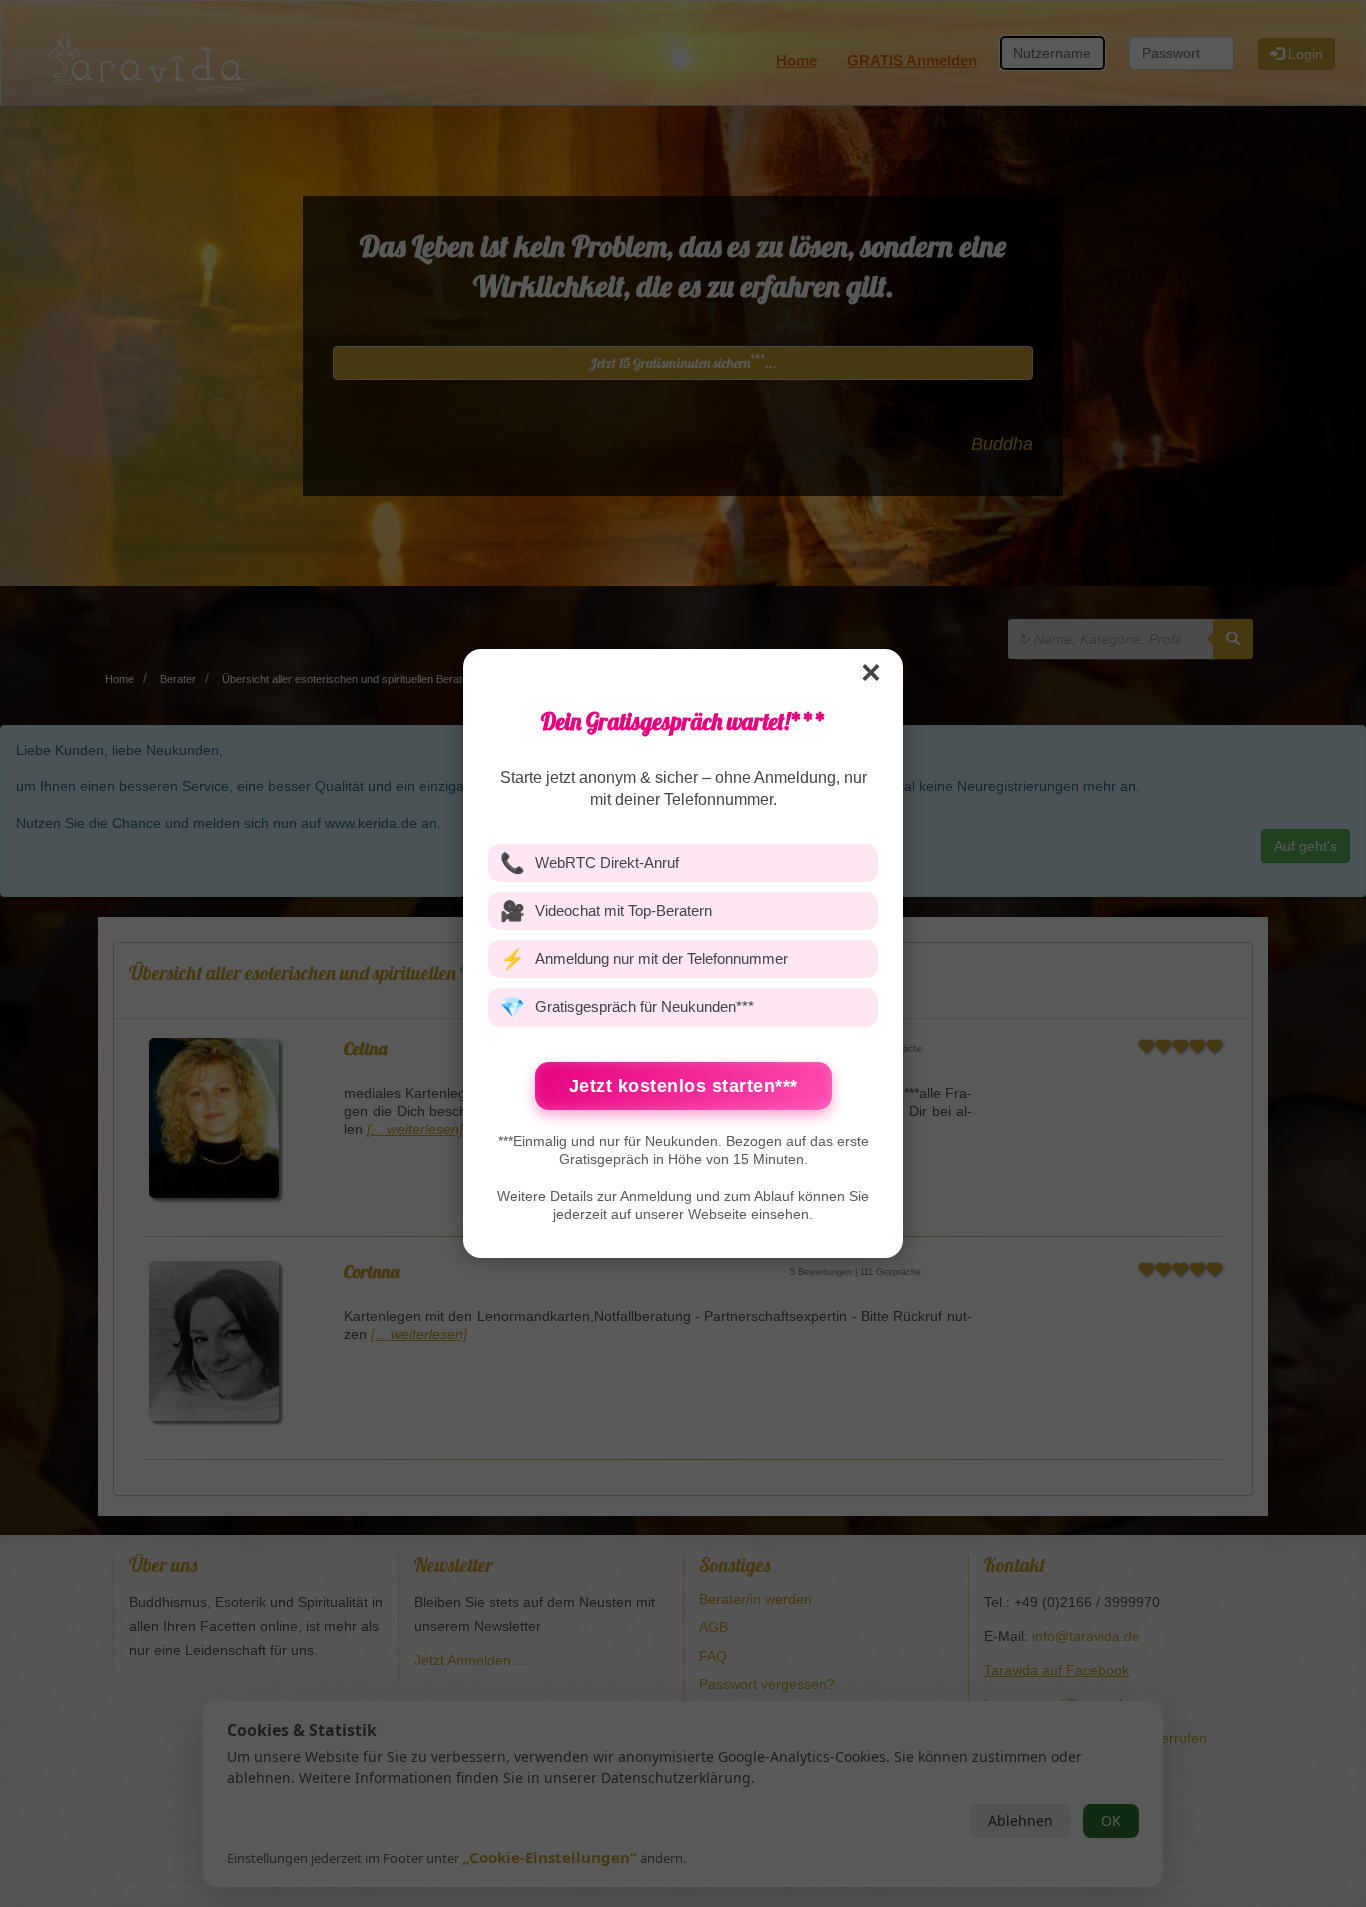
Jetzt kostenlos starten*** (683, 1086)
